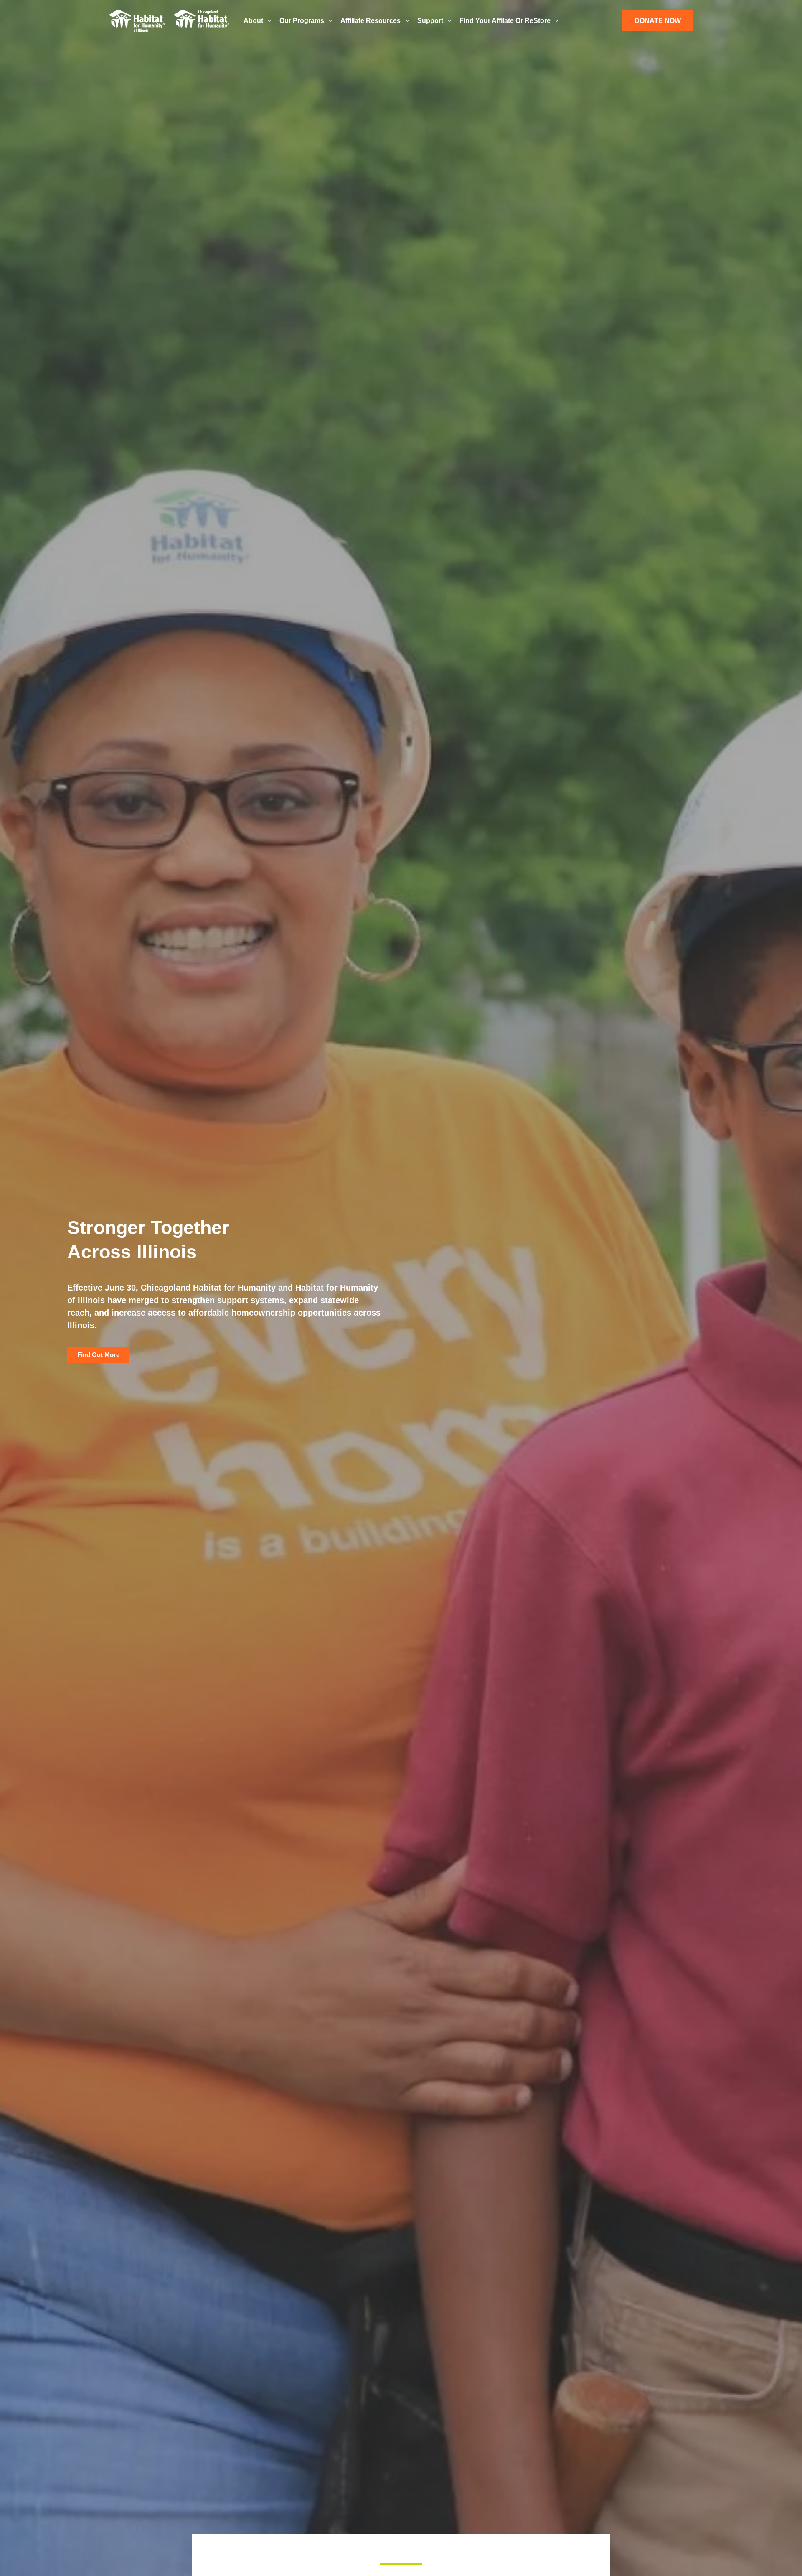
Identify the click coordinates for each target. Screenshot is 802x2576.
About (253, 21)
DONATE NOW (658, 21)
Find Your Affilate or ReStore (505, 21)
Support (430, 21)
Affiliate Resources (371, 21)
